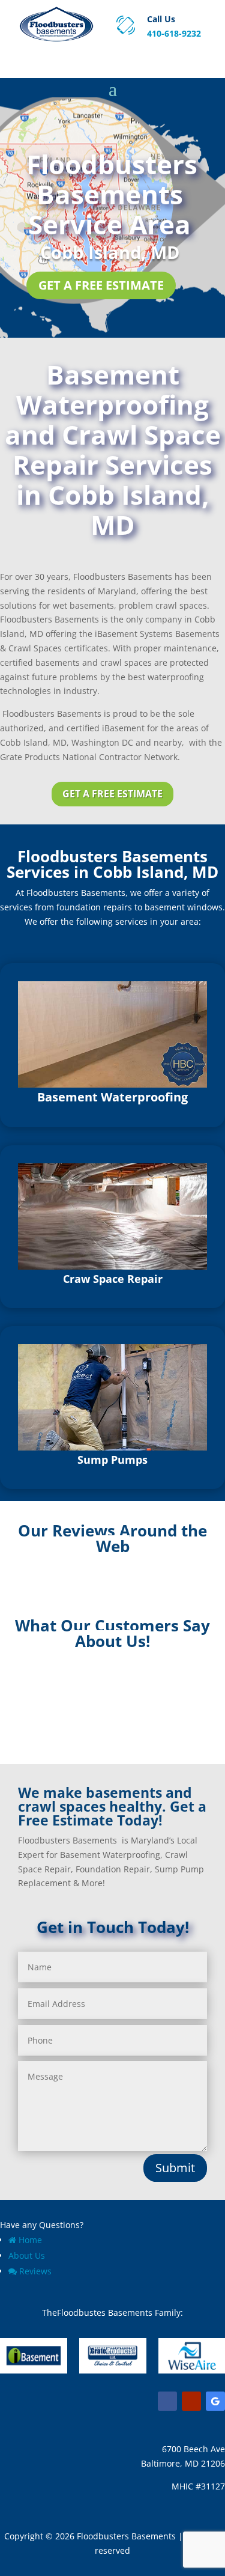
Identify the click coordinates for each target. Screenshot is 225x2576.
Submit (175, 2168)
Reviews (35, 2271)
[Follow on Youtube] (191, 2401)
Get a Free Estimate (101, 285)
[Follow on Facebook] (167, 2401)
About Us (27, 2255)
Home (30, 2240)
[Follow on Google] (215, 2401)
